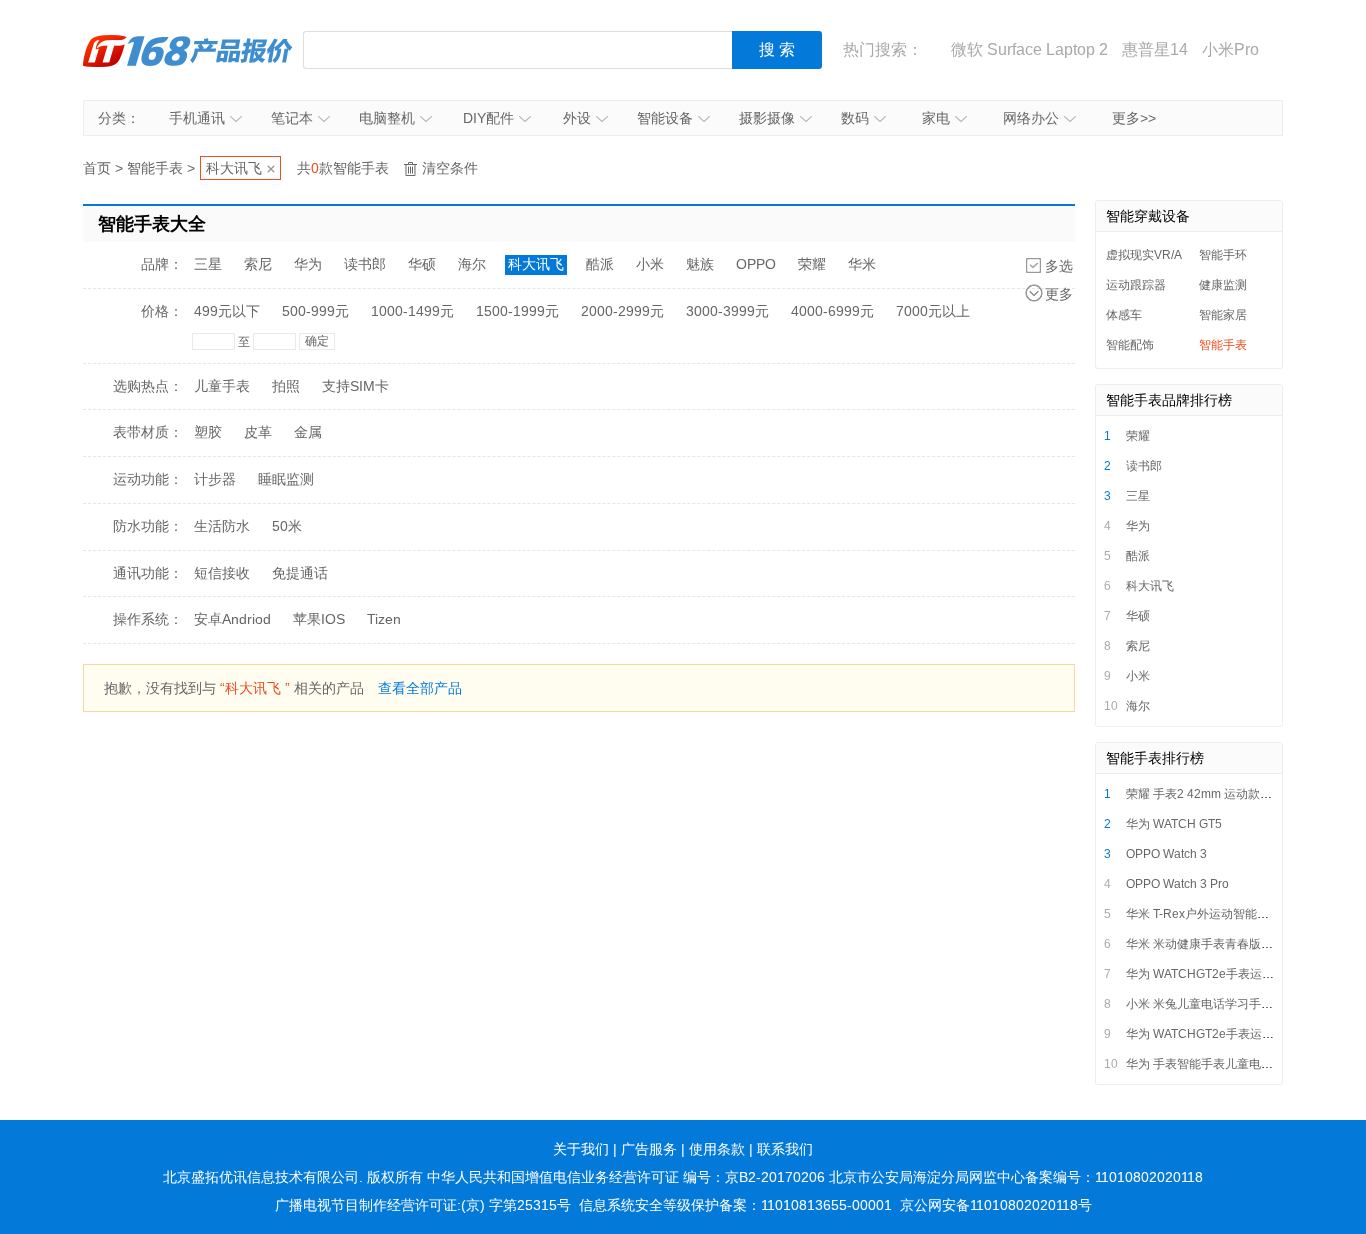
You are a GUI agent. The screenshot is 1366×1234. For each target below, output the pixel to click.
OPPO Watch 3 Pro (1177, 884)
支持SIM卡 (355, 386)
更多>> (1134, 118)
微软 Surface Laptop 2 (1029, 49)
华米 (862, 264)
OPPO (756, 264)
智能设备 (665, 118)
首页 (97, 168)
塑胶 (208, 432)
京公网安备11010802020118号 (996, 1205)
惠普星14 (1155, 49)
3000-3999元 (727, 311)
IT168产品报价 (188, 50)
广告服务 (649, 1149)
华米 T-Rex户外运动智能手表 (1203, 914)
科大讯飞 (234, 168)
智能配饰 (1130, 345)
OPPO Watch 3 (1166, 854)
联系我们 (785, 1149)
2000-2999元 (622, 311)
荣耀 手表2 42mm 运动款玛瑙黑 (1211, 794)
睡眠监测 (286, 479)
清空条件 (450, 168)
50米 (287, 526)
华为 (308, 264)
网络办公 (1031, 118)
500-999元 (315, 311)
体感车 (1124, 315)
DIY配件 (488, 118)
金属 (308, 432)
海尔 (472, 264)
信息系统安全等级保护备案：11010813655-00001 (735, 1205)
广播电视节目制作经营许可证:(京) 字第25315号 (423, 1205)
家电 (936, 118)
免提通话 (300, 573)
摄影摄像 (767, 118)
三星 (208, 264)
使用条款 (717, 1149)
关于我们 (581, 1149)
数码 (855, 118)
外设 (577, 118)
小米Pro (1230, 49)
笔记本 (292, 118)
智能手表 (155, 168)
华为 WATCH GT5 (1174, 824)
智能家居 (1223, 315)
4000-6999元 (832, 311)
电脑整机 (387, 118)
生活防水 (222, 526)
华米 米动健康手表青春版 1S (1202, 944)
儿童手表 (222, 386)
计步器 (215, 479)
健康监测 (1223, 285)
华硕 (422, 264)
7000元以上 (933, 311)
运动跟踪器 (1136, 285)
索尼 (258, 264)
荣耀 (812, 264)
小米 (650, 264)
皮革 (258, 432)
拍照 (286, 386)
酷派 (600, 264)
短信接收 (222, 573)
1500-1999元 (517, 311)
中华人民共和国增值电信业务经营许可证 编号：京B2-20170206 (626, 1177)
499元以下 (227, 311)
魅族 (700, 264)
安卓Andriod (232, 619)
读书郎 (365, 264)
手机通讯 (197, 118)
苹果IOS (319, 619)
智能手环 (1223, 255)
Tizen (384, 619)
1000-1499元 (412, 311)
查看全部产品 (420, 688)
